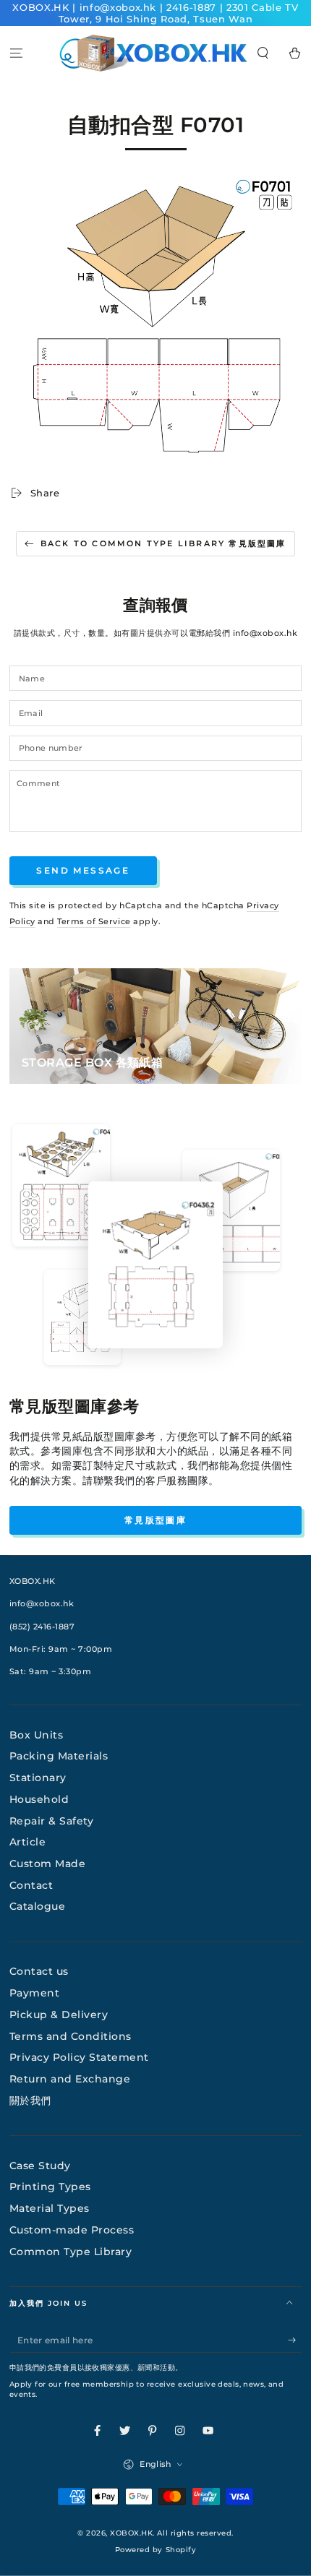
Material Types (50, 2208)
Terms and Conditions (71, 2036)
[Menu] (16, 53)
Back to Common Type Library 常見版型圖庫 (163, 543)
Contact (31, 1885)
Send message (83, 870)
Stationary (38, 1778)
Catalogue (38, 1906)
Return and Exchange (70, 2079)
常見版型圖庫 (155, 1520)
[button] (263, 53)
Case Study (40, 2166)
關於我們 (30, 2101)
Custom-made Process (72, 2230)
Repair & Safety (52, 1821)
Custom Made (48, 1864)
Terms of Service (94, 921)
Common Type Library (71, 2252)
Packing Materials (59, 1756)
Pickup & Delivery (59, 2015)
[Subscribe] (295, 2340)
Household (39, 1799)
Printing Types (50, 2187)
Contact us (39, 1971)
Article (28, 1842)
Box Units (37, 1735)
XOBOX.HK (131, 2533)
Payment (35, 1993)
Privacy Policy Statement (79, 2057)
